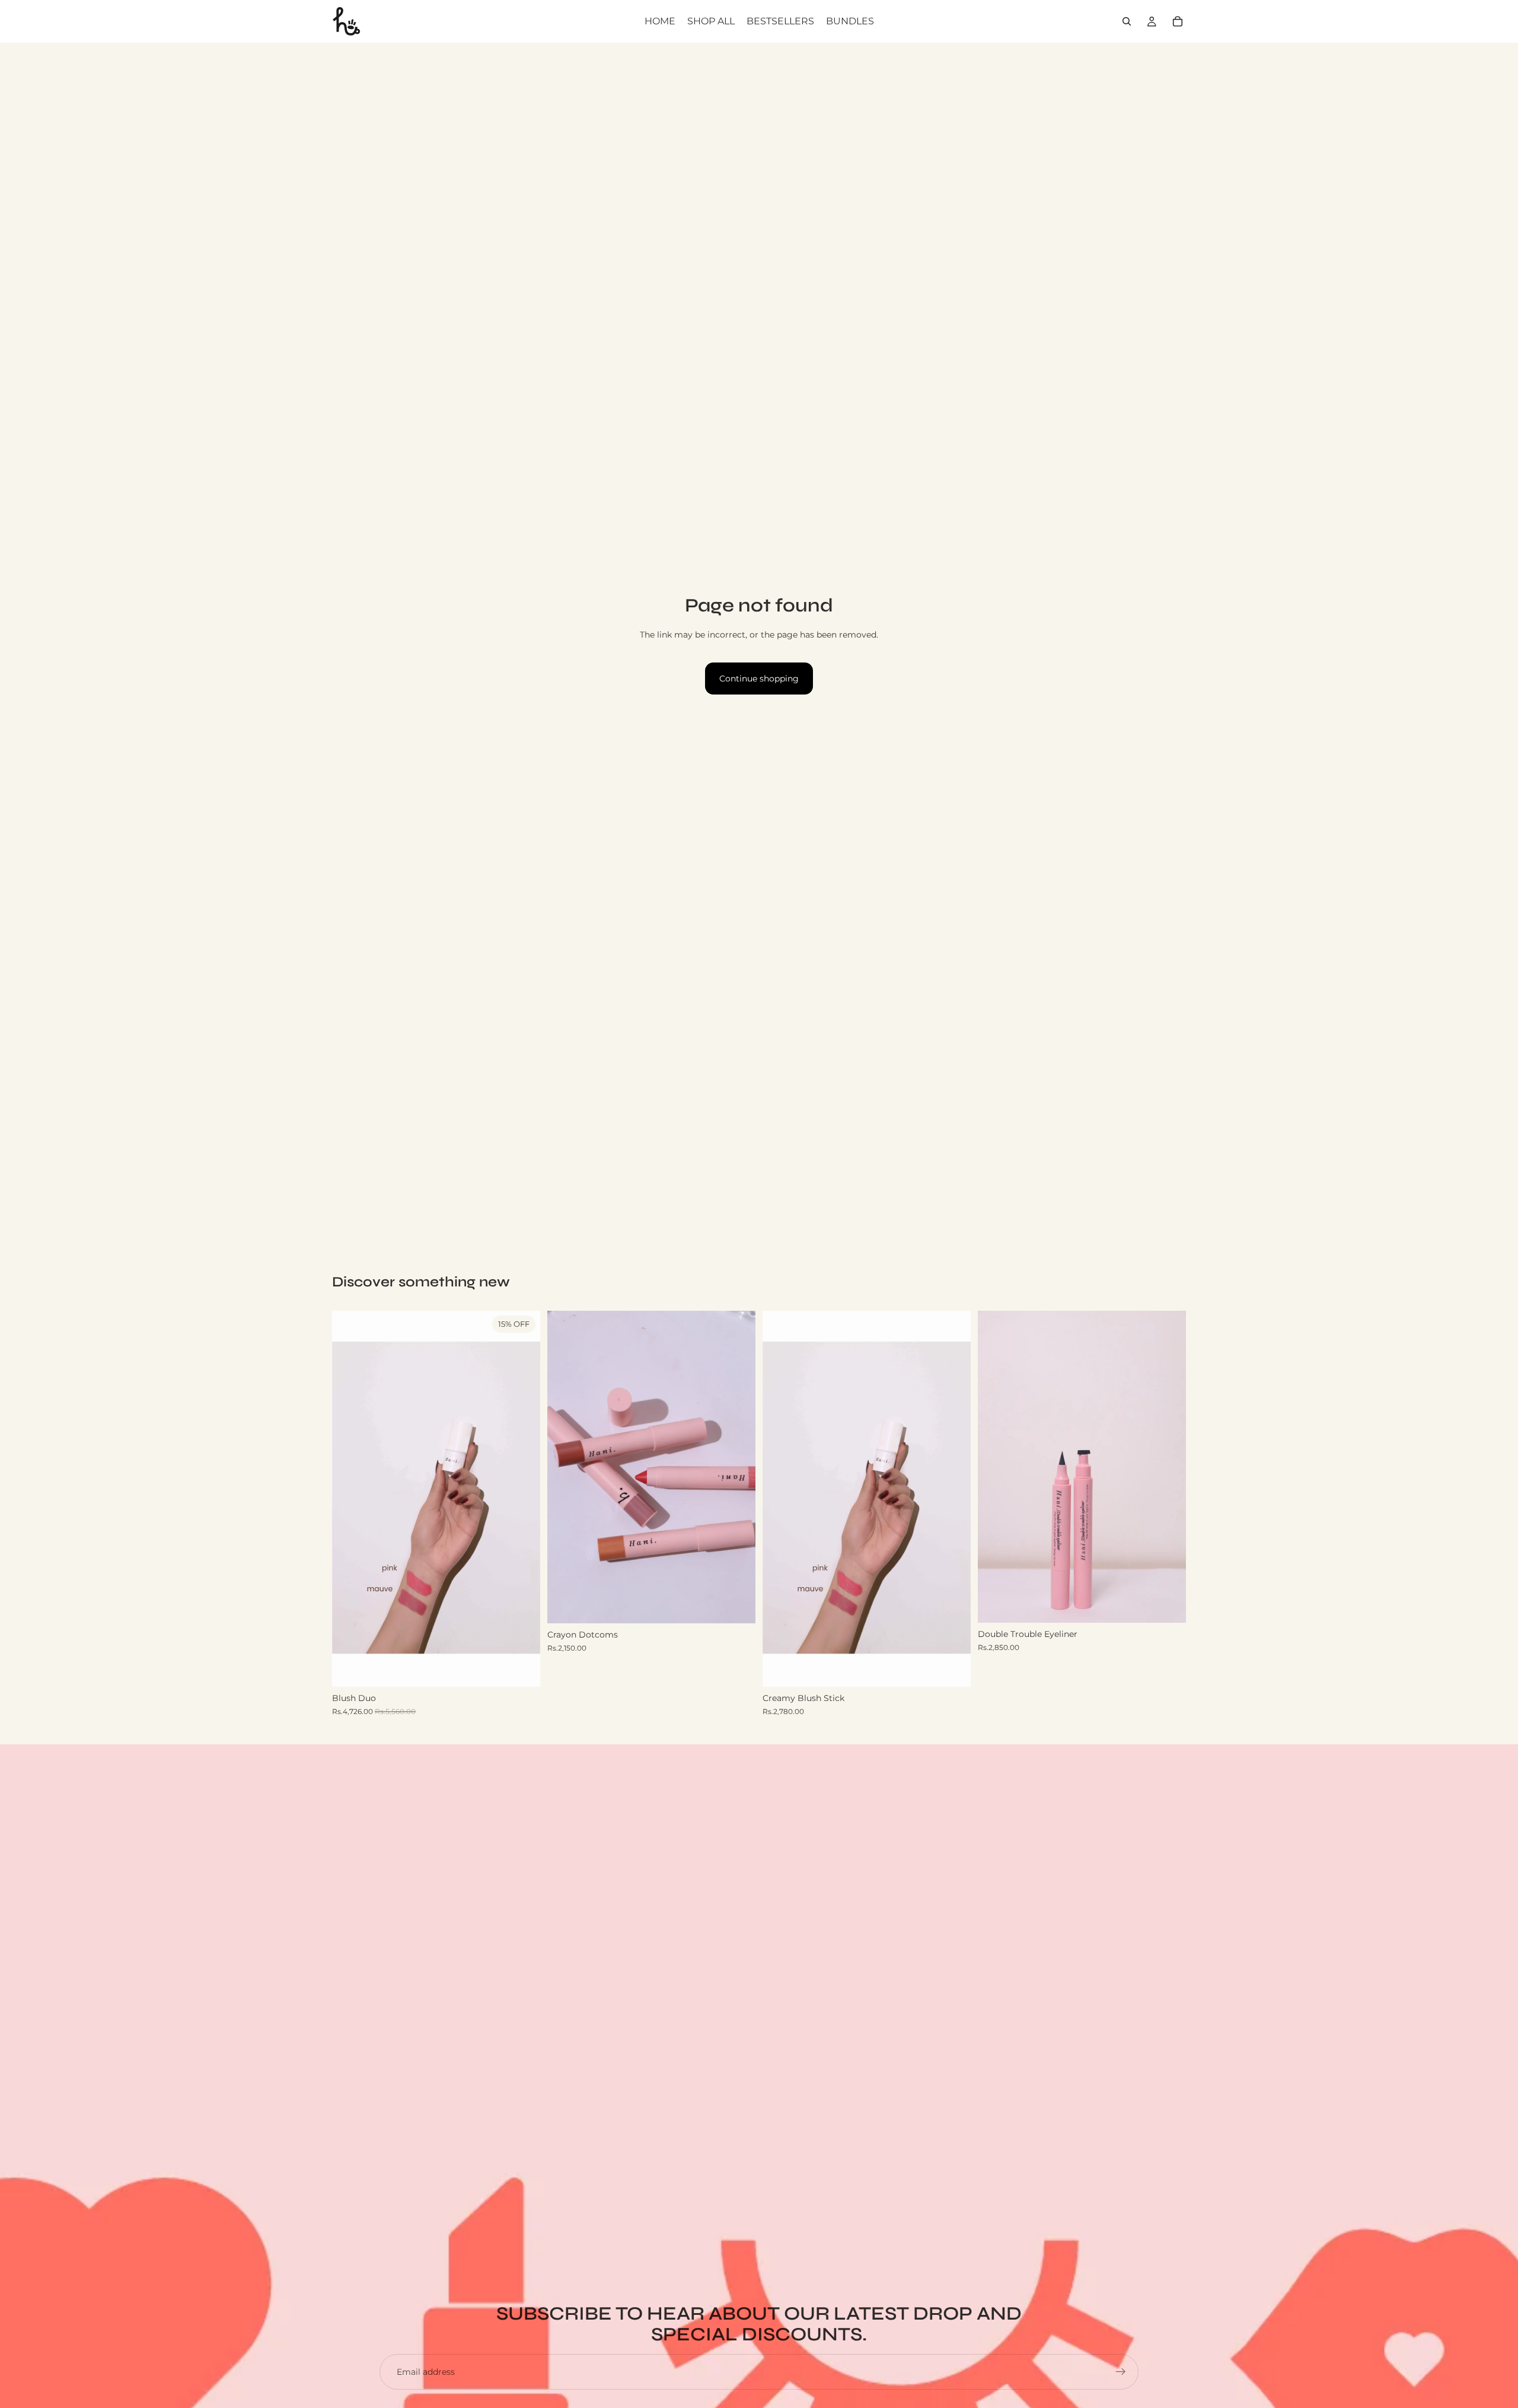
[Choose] (737, 1605)
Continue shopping (759, 679)
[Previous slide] (350, 1499)
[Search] (1127, 21)
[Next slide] (522, 1499)
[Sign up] (1121, 2372)
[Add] (522, 1669)
